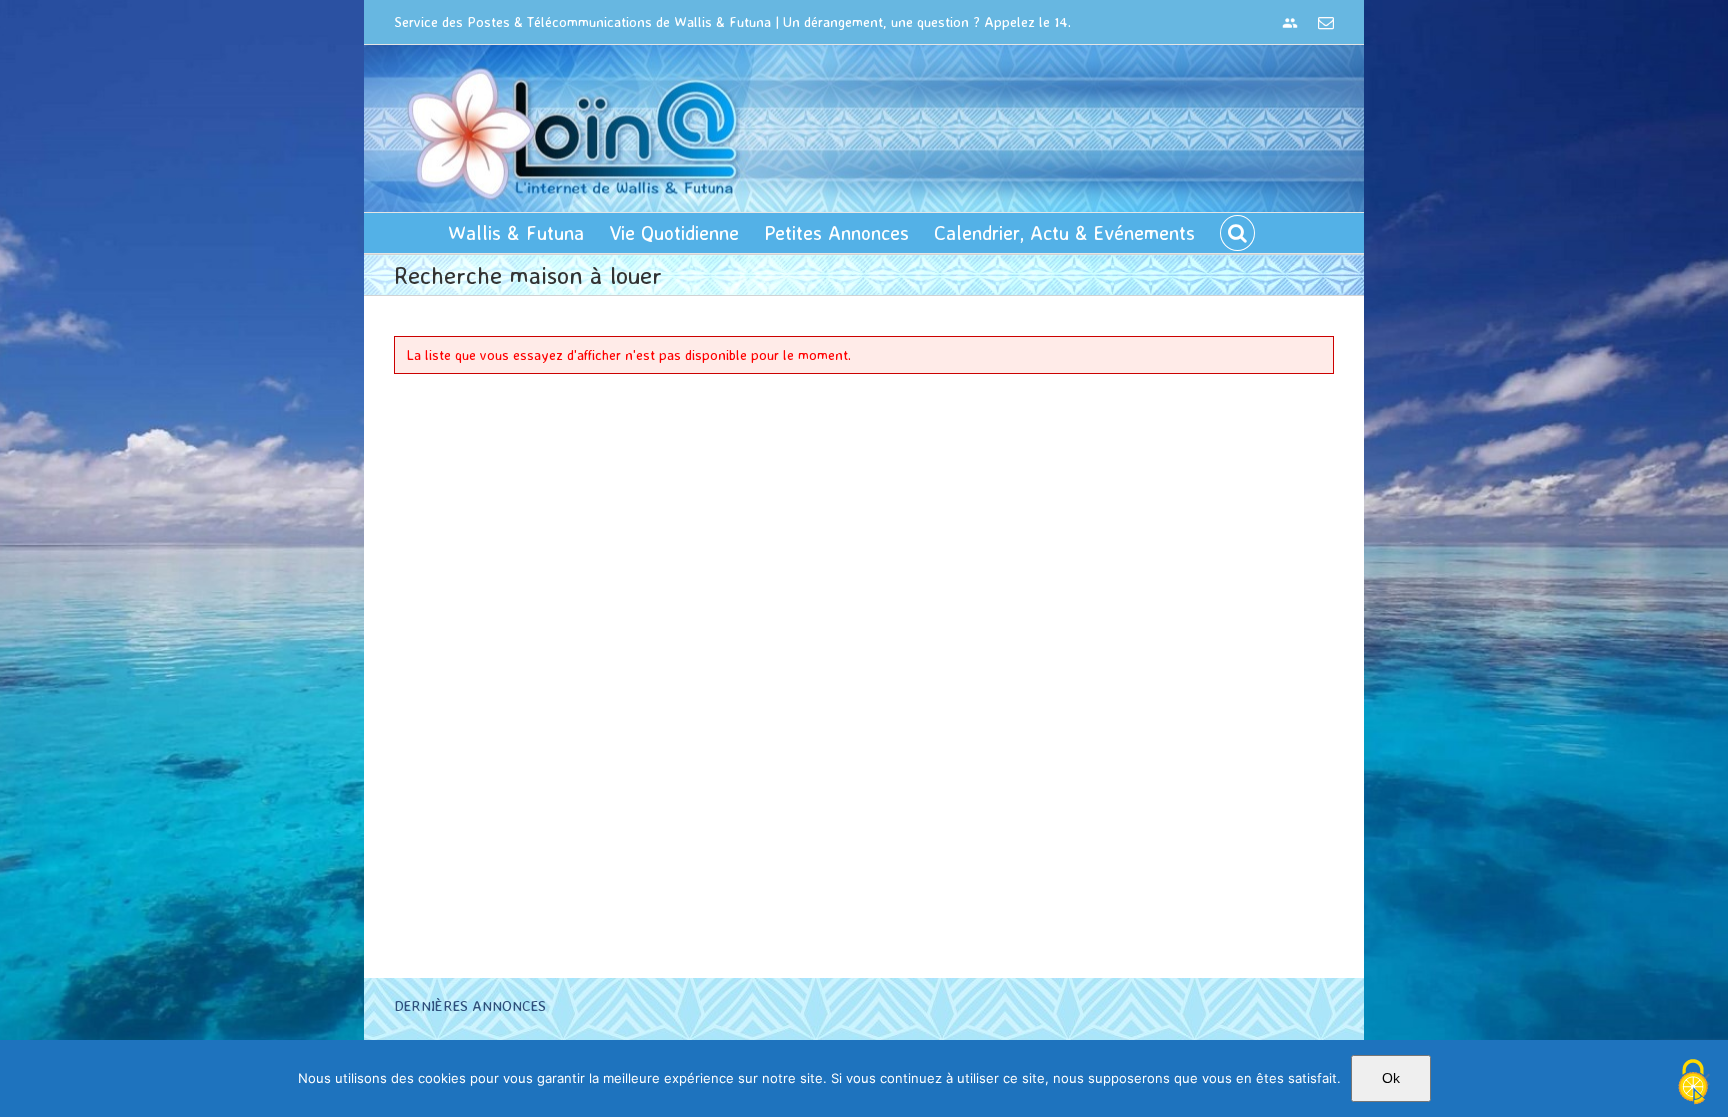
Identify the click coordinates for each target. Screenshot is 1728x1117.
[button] (1237, 233)
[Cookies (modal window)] (1693, 1083)
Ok (1391, 1078)
